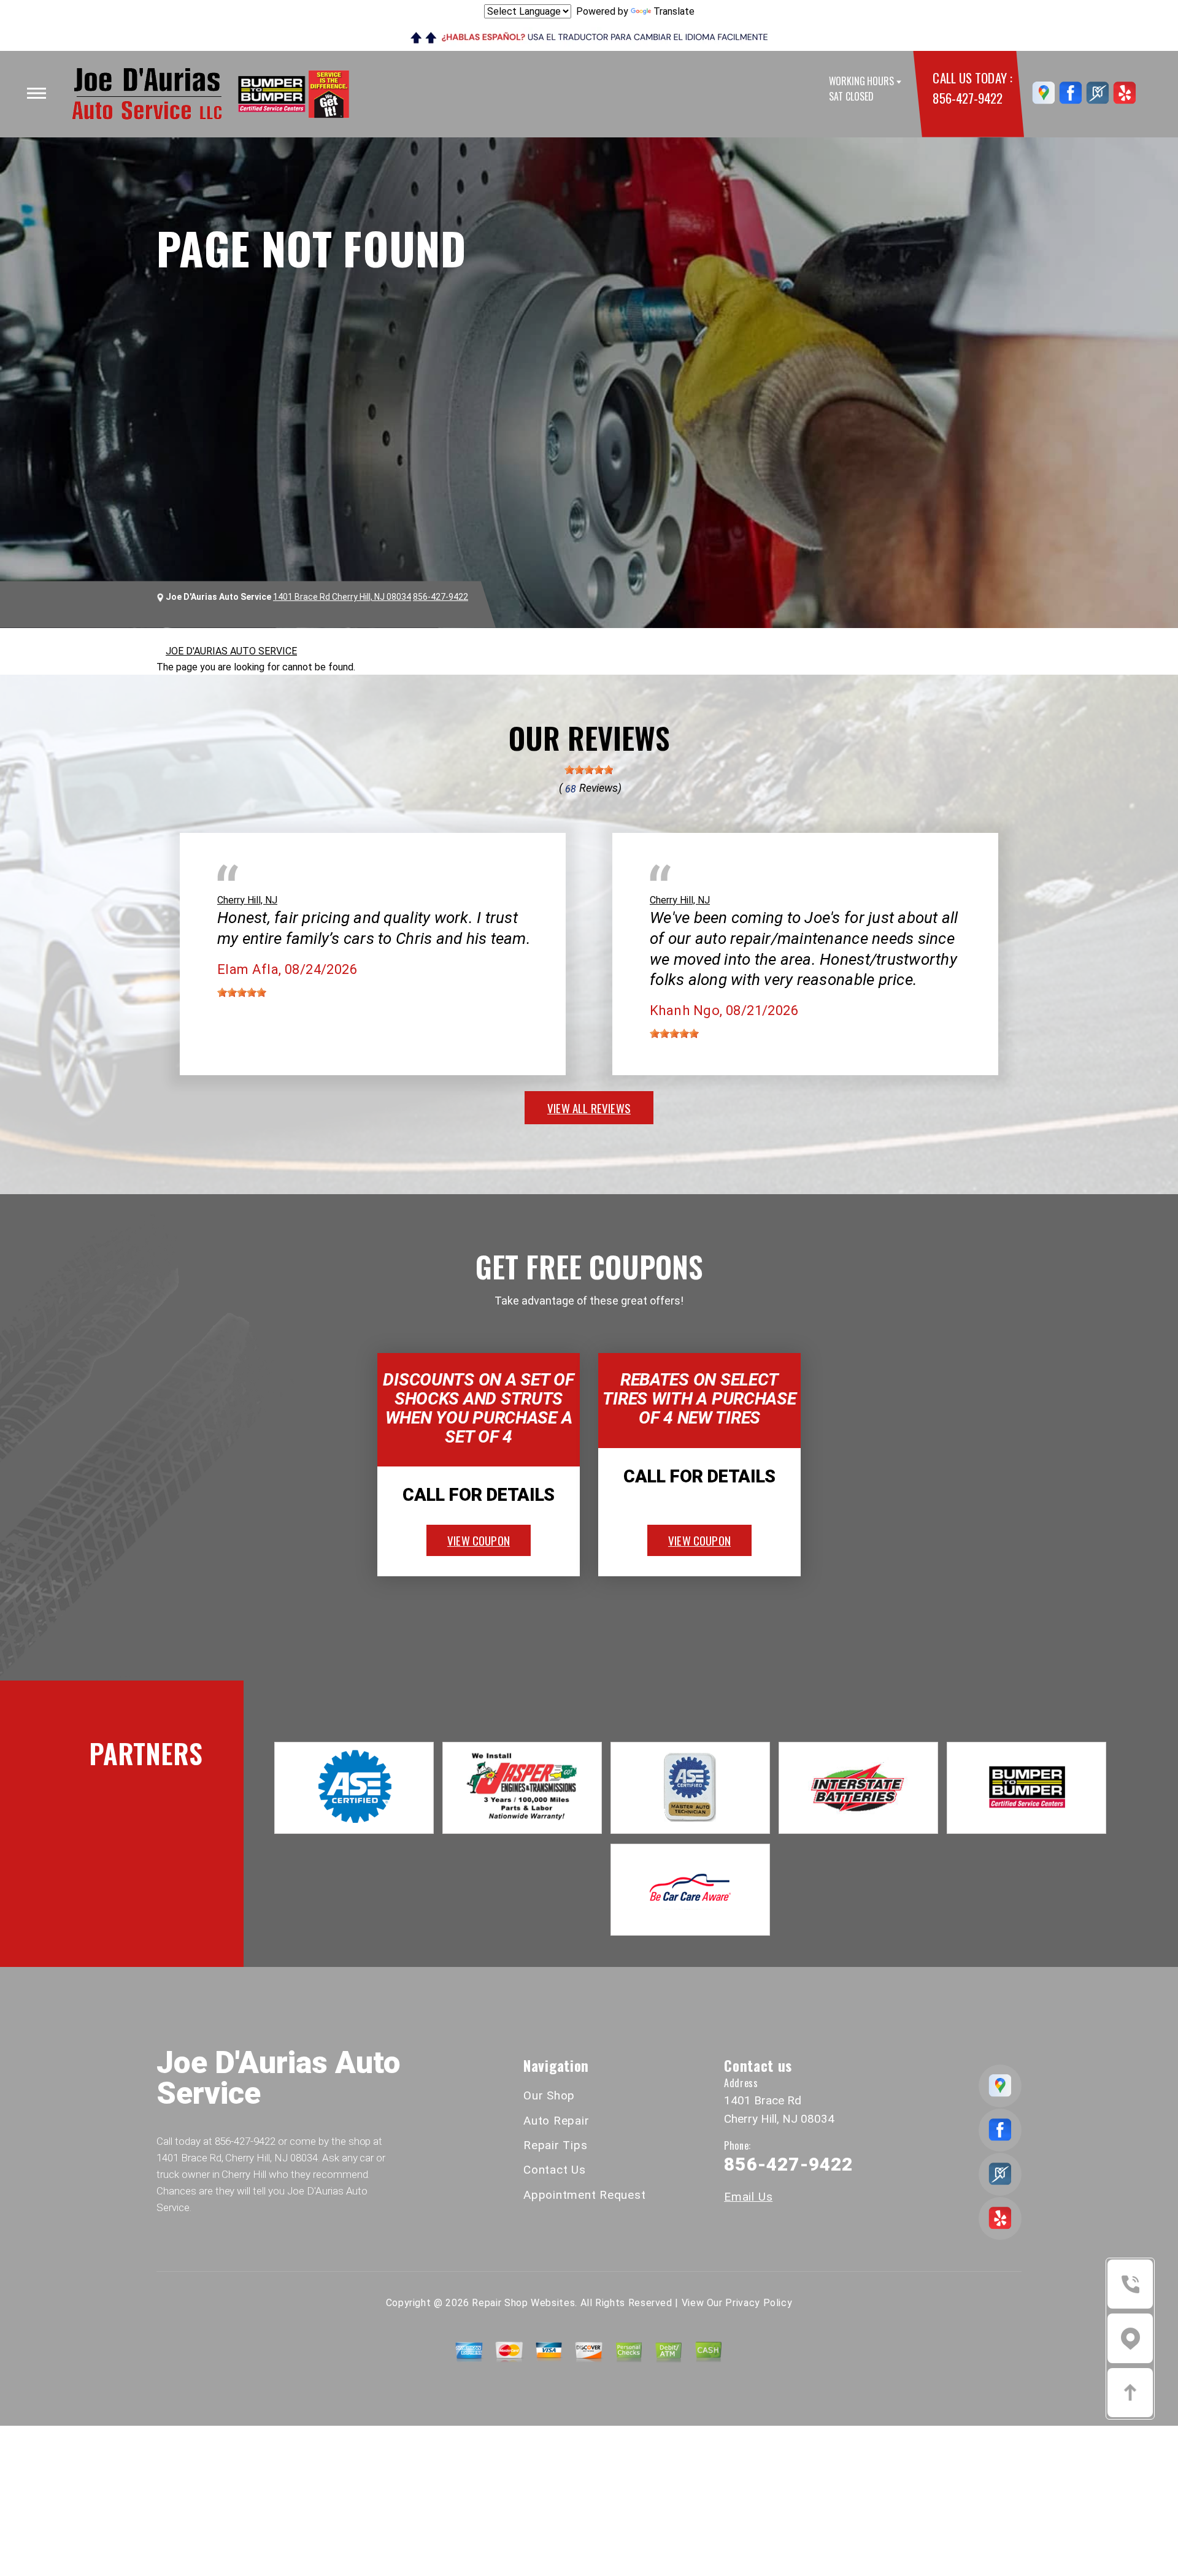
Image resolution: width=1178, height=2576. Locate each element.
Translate (674, 11)
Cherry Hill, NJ (247, 900)
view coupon (479, 1540)
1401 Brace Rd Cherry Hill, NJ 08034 (342, 597)
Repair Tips (555, 2145)
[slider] (589, 770)
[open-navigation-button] (37, 93)
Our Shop (549, 2095)
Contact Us (555, 2170)
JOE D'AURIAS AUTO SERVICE (231, 651)
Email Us (748, 2197)
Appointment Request (584, 2195)
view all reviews (589, 1108)
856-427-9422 (967, 98)
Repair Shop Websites (523, 2303)
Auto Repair (556, 2121)
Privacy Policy (759, 2303)
